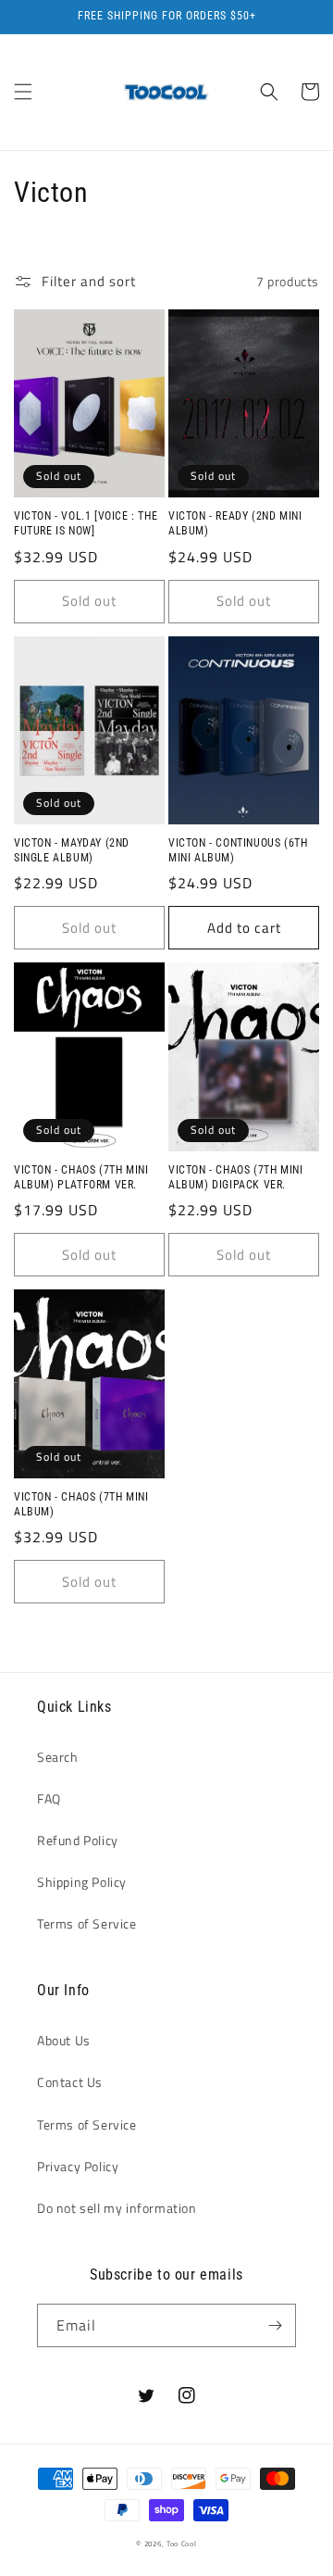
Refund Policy (78, 1840)
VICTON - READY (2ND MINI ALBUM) (235, 523)
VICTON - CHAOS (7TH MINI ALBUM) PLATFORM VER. (81, 1177)
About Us (64, 2040)
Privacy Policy (78, 2166)
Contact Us (70, 2082)
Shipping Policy (82, 1882)
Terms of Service (87, 1923)
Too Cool (182, 2544)
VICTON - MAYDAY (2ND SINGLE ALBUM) (72, 850)
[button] (23, 92)
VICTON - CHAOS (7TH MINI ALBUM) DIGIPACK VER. (235, 1177)
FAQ (49, 1798)
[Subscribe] (275, 2325)
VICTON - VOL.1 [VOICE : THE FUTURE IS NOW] (86, 523)
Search (58, 1757)
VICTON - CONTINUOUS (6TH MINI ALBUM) (238, 850)
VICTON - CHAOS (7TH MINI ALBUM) (81, 1504)
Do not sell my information (117, 2208)
